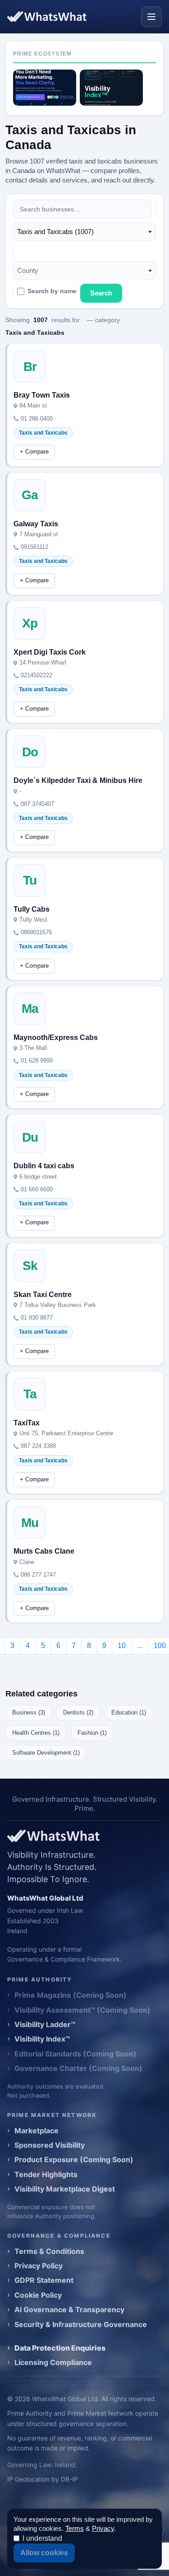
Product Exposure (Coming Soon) (74, 2159)
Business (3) (29, 1712)
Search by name (52, 291)
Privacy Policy (39, 2266)
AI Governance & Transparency (69, 2309)
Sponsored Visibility (50, 2145)
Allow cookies (44, 2553)
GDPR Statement (44, 2280)
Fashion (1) (92, 1733)
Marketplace (37, 2131)
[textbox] (30, 271)
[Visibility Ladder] (45, 88)
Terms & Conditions (49, 2251)
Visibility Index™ (42, 2039)
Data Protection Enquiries (60, 2348)
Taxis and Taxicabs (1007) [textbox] (55, 232)
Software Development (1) (46, 1753)
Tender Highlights (46, 2174)
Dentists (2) (78, 1712)
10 (122, 1646)
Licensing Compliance (53, 2362)
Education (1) (129, 1712)
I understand (42, 2538)
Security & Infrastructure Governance (81, 2324)
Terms (75, 2528)
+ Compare (34, 452)
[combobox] (84, 232)
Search (101, 293)
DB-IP (69, 2479)
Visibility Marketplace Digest (65, 2189)
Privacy (103, 2528)
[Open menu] (151, 17)
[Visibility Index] (111, 88)
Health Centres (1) (36, 1733)
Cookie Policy (38, 2295)
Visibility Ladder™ (45, 2024)
